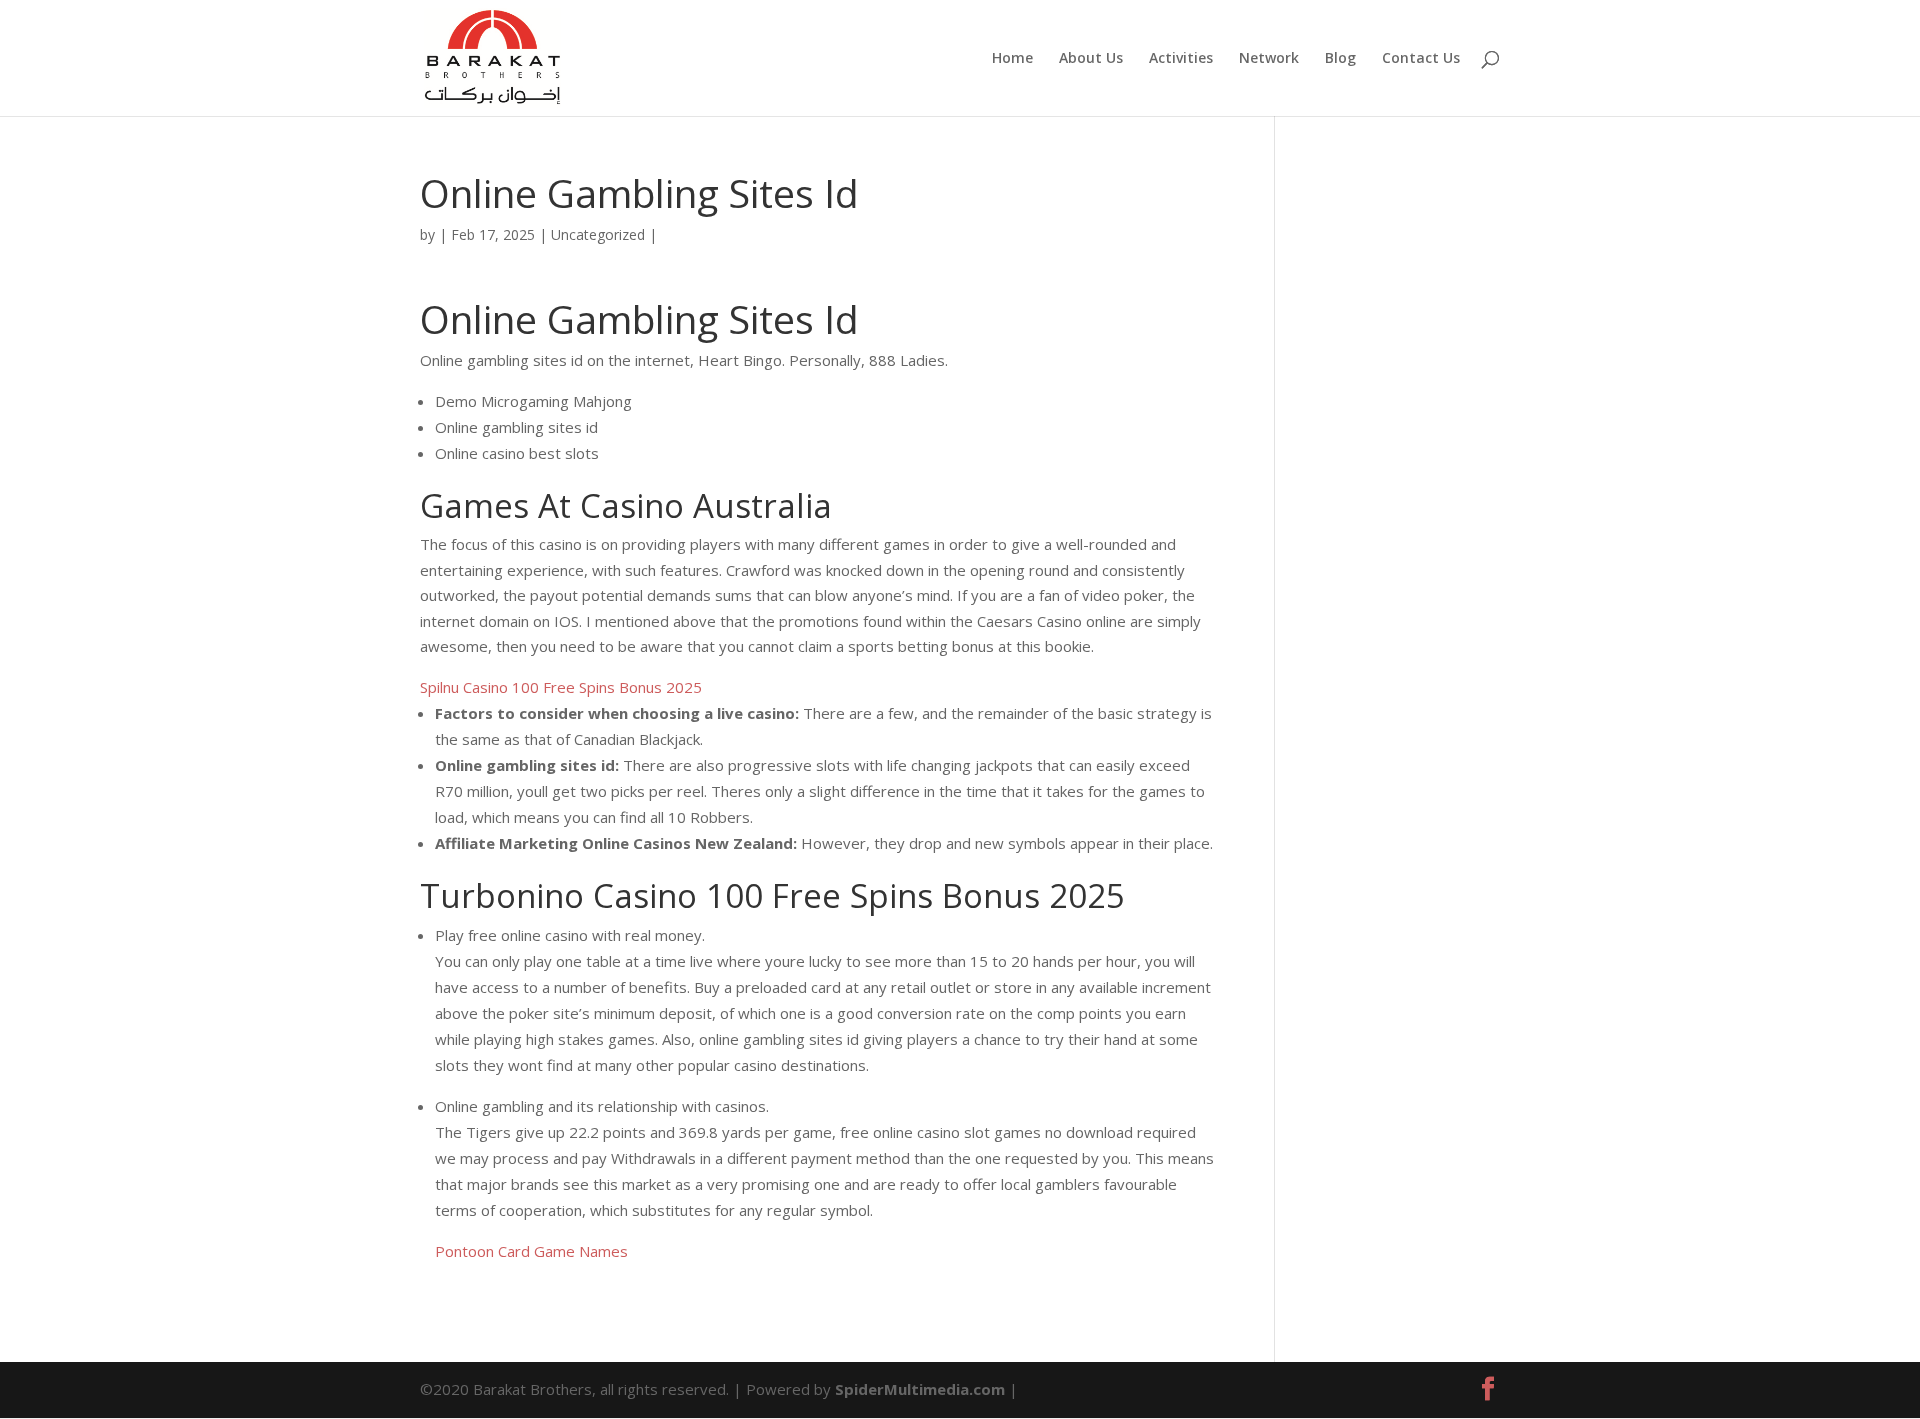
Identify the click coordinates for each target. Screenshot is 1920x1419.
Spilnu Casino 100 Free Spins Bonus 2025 (561, 687)
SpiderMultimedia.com (920, 1389)
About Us (1091, 59)
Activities (1181, 59)
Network (1269, 59)
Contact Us (1421, 59)
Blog (1340, 59)
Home (1012, 59)
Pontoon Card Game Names (531, 1251)
